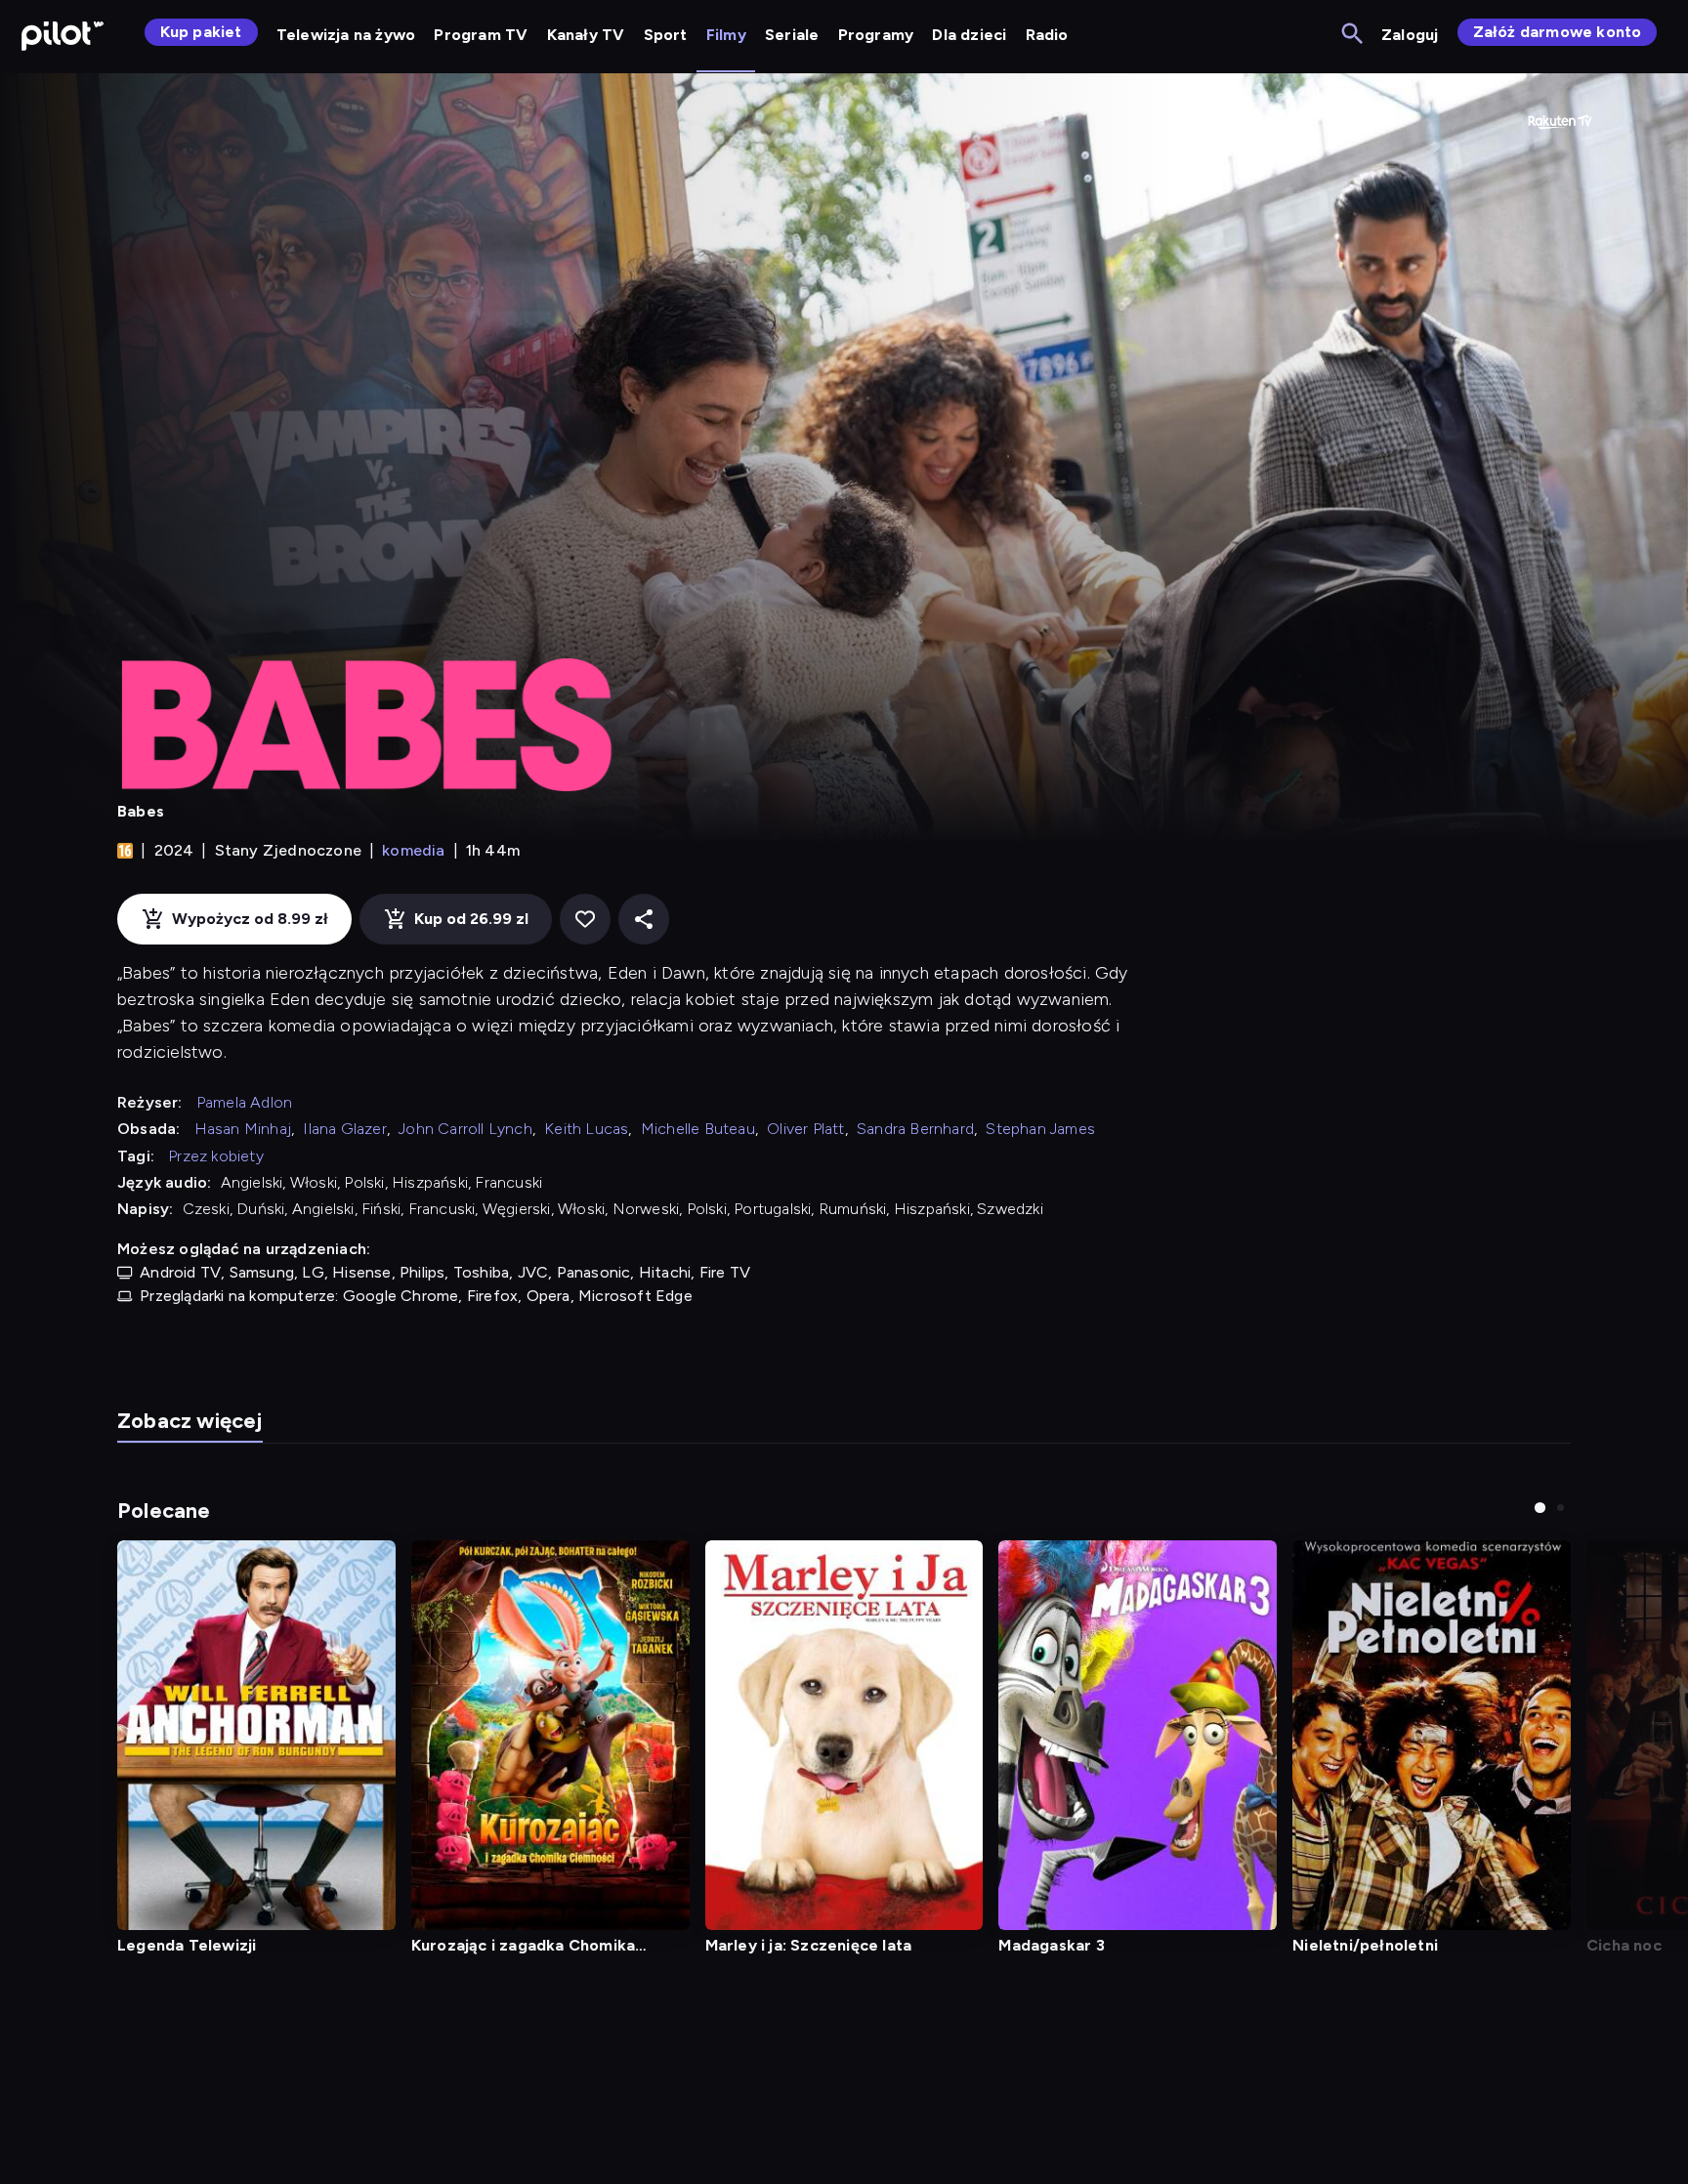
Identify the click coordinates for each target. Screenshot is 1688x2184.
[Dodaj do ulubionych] (585, 919)
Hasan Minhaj (243, 1129)
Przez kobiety (216, 1156)
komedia (413, 850)
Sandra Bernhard (915, 1129)
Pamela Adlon (244, 1102)
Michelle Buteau (698, 1129)
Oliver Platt (805, 1129)
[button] (1540, 1508)
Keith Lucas (586, 1129)
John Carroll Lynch (465, 1129)
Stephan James (1040, 1129)
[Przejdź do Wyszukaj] (1353, 35)
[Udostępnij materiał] (644, 919)
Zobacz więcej (190, 1421)
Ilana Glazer (344, 1129)
